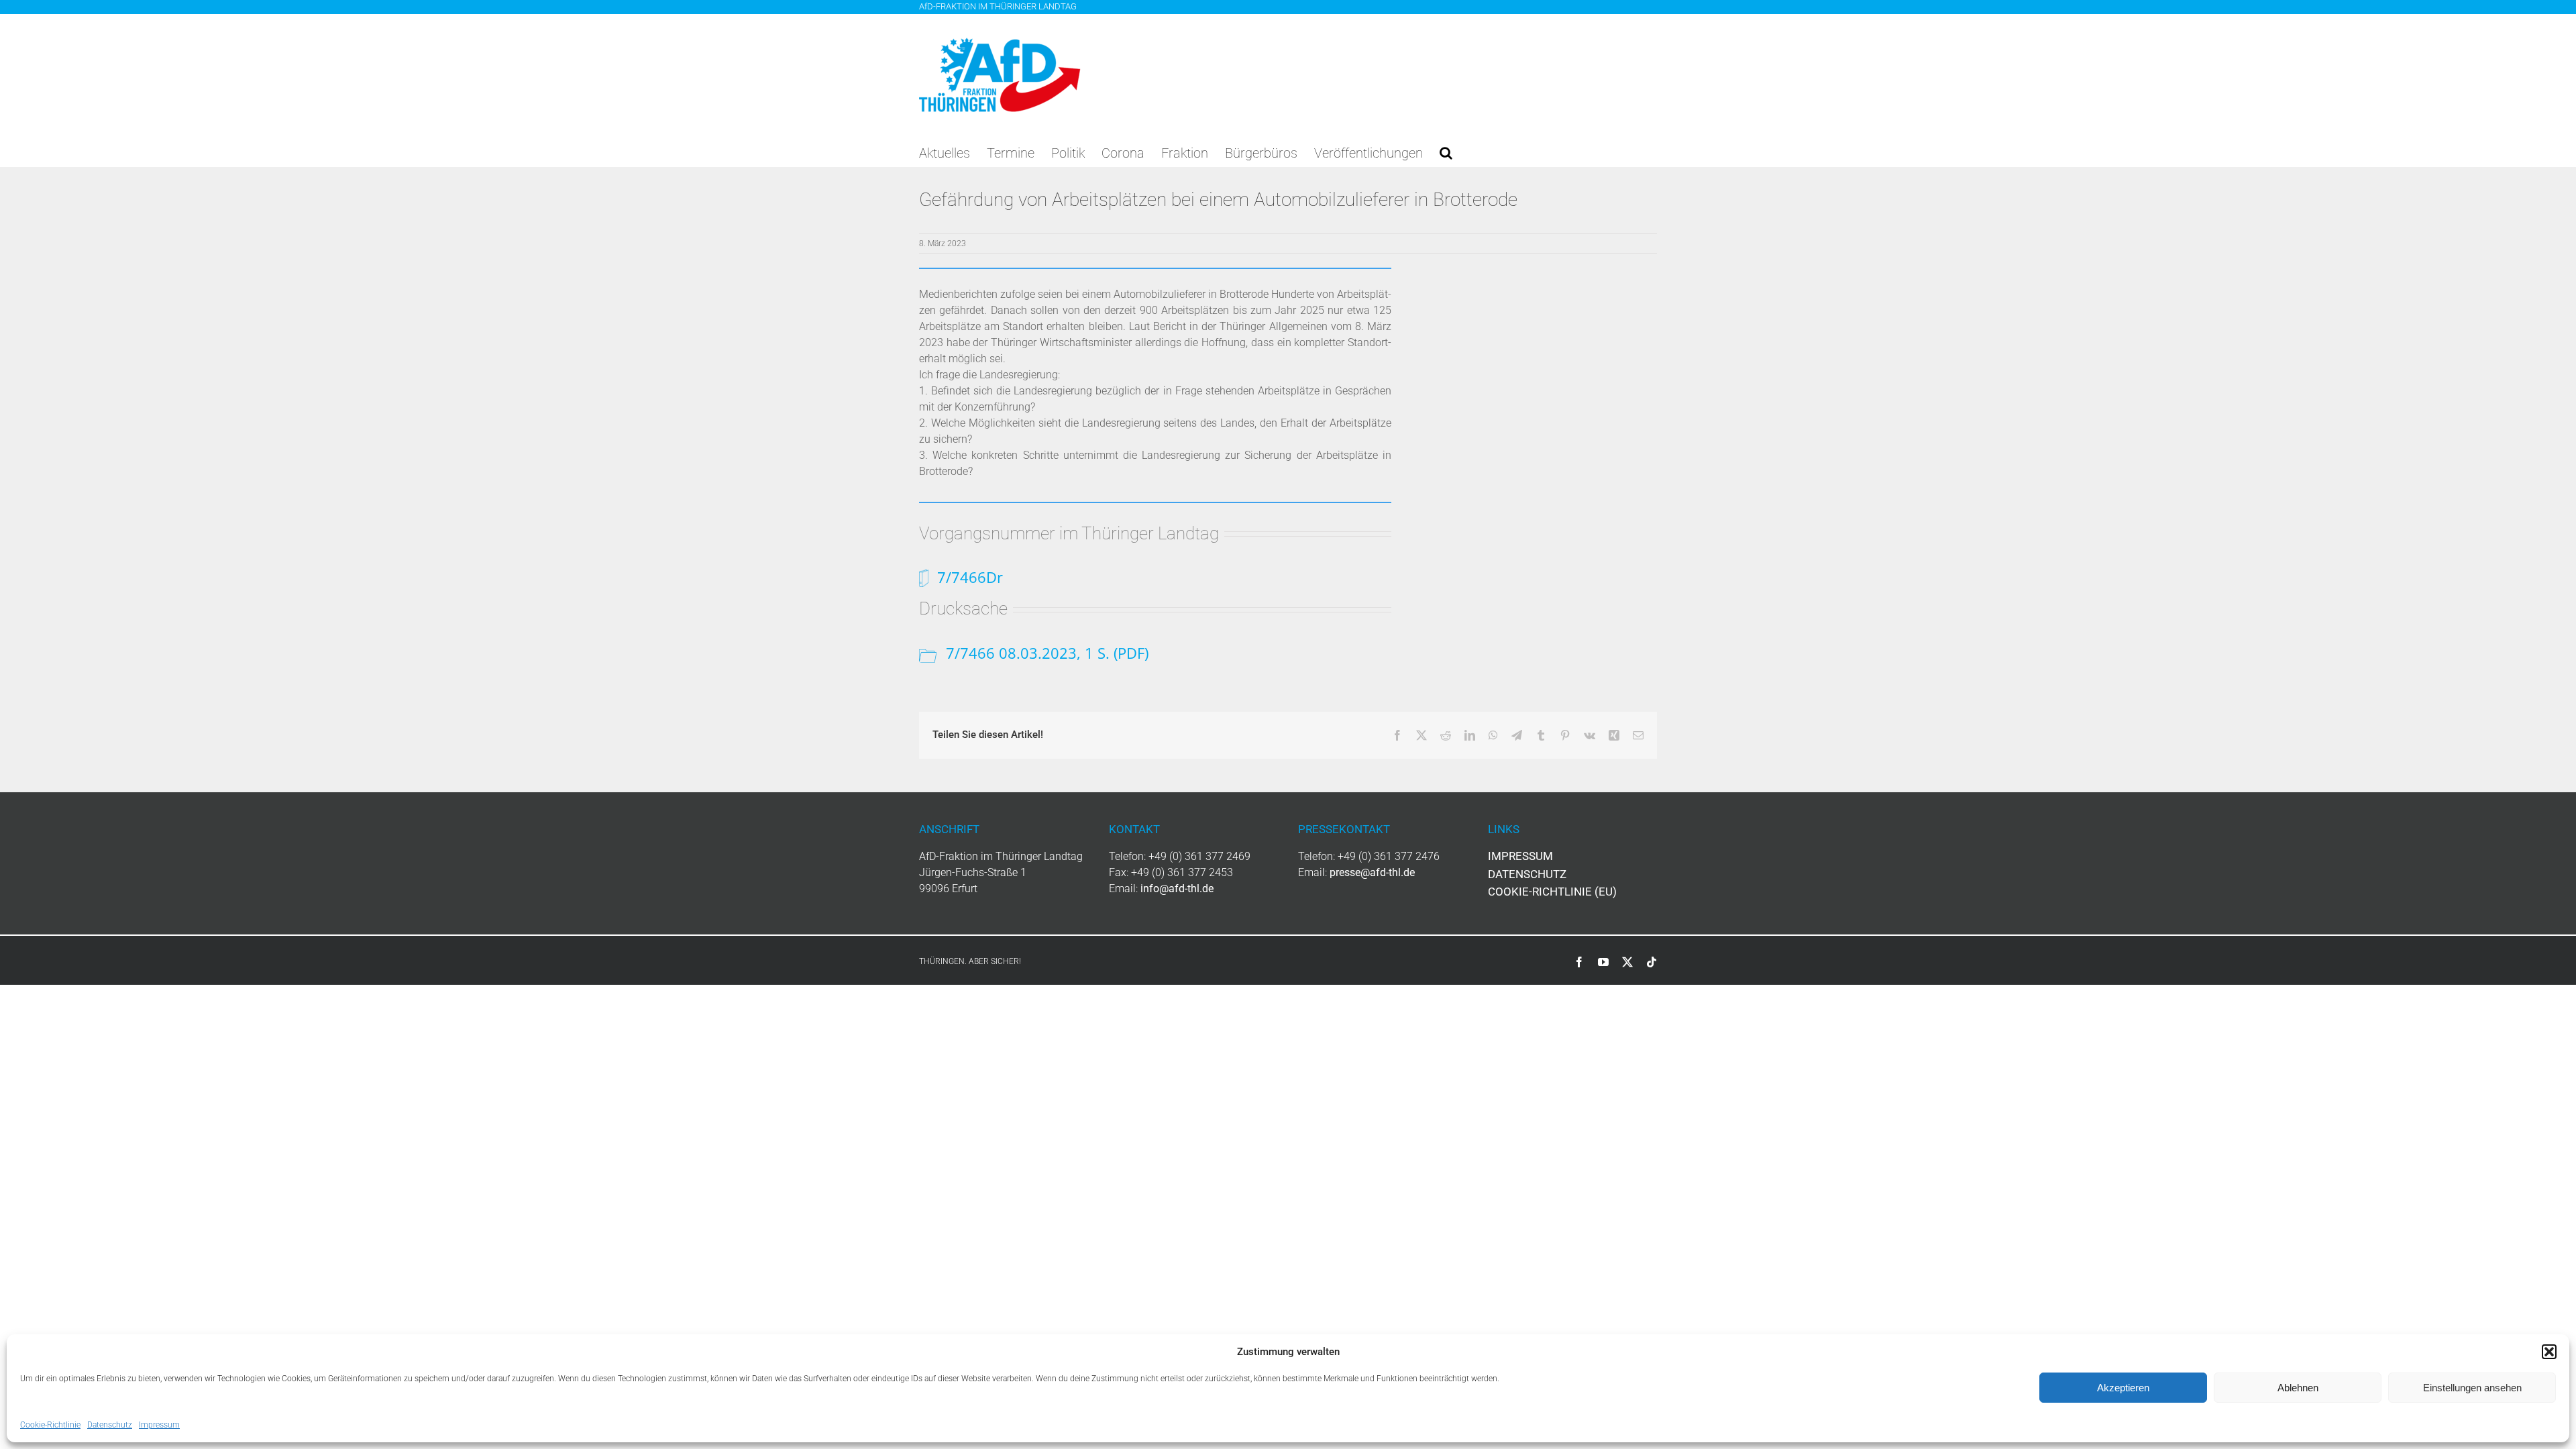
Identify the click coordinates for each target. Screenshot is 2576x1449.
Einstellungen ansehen (2472, 1388)
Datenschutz (110, 1425)
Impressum (159, 1425)
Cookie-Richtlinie (50, 1425)
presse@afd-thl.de (1372, 872)
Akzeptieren (2123, 1388)
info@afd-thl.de (1177, 889)
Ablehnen (2298, 1388)
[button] (2549, 1352)
